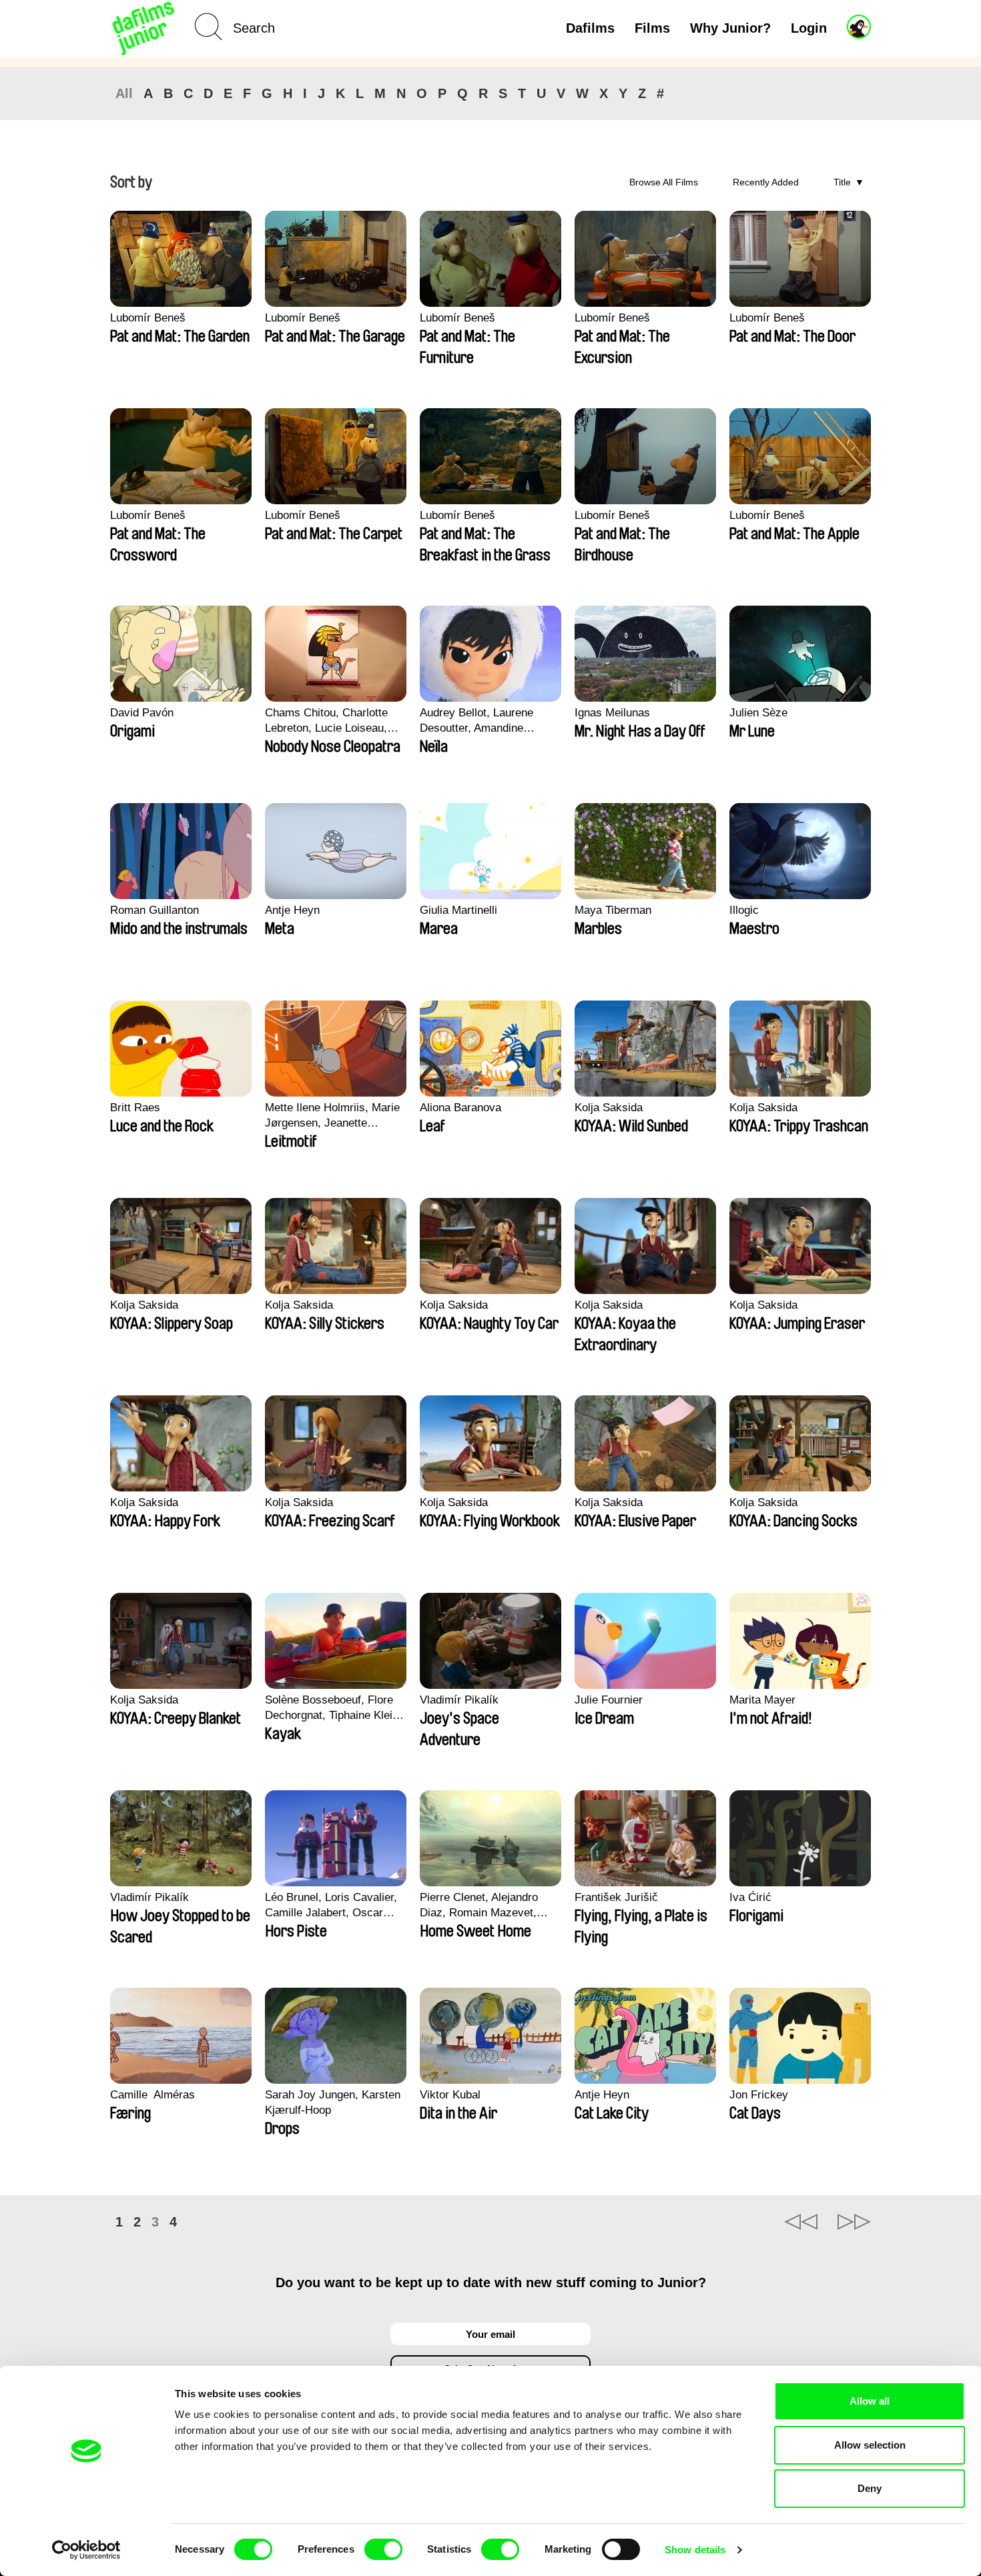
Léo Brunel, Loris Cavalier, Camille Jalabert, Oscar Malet (331, 1906)
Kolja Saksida (609, 1108)
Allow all (870, 2401)
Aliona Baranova (460, 1108)
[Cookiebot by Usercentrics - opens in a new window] (86, 2550)
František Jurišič (616, 1897)
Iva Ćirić (750, 1897)
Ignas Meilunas (612, 713)
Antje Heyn (292, 910)
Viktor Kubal (450, 2095)
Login (809, 28)
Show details (695, 2550)
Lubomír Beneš (148, 318)
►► (854, 2222)
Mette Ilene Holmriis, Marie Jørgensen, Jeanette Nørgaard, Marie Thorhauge (334, 1116)
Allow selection (870, 2445)
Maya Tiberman (613, 910)
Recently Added (766, 182)
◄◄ (801, 2222)
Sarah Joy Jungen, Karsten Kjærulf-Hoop (333, 2102)
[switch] (383, 2549)
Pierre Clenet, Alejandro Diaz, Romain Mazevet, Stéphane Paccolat (479, 1906)
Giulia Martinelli (458, 910)
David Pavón (142, 713)
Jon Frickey (759, 2095)
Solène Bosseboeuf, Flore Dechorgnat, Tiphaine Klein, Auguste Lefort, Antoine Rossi (333, 1708)
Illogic (744, 910)
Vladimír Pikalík (459, 1700)
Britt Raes (135, 1108)
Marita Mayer (762, 1700)
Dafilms (590, 28)
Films (652, 28)
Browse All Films (664, 182)
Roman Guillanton (154, 910)
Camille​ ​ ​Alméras (152, 2095)
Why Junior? (730, 28)
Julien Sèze (758, 713)
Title (842, 182)
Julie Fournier (609, 1700)
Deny (870, 2488)
